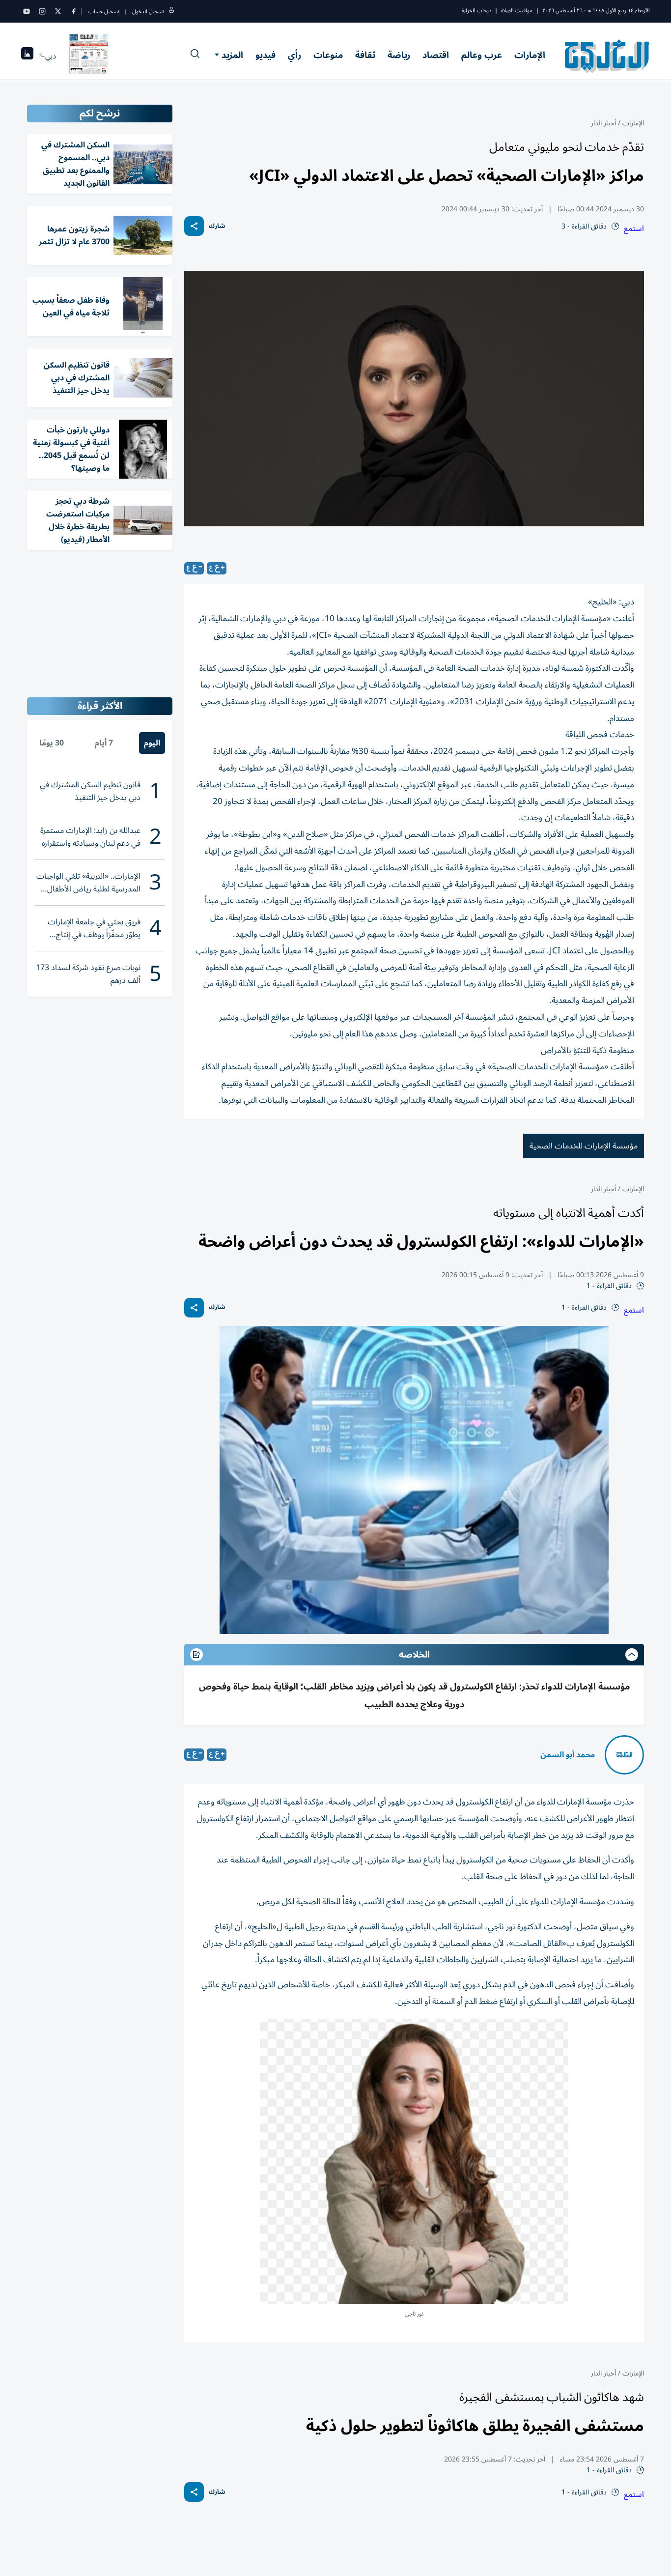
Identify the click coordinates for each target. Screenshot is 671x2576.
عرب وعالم (482, 55)
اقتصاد (436, 55)
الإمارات (530, 55)
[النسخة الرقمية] (89, 56)
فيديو (266, 55)
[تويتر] (58, 11)
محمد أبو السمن (568, 1755)
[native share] (194, 226)
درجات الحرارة (476, 11)
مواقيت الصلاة (517, 11)
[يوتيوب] (27, 11)
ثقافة (365, 55)
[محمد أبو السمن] (624, 1755)
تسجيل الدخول (148, 12)
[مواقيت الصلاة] (27, 56)
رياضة (399, 55)
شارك (217, 226)
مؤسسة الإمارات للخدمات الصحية (584, 1146)
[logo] (607, 56)
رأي (294, 55)
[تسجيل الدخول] (171, 12)
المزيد (232, 55)
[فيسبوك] (74, 11)
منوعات (328, 55)
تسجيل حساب (104, 12)
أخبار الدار (603, 123)
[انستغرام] (42, 11)
